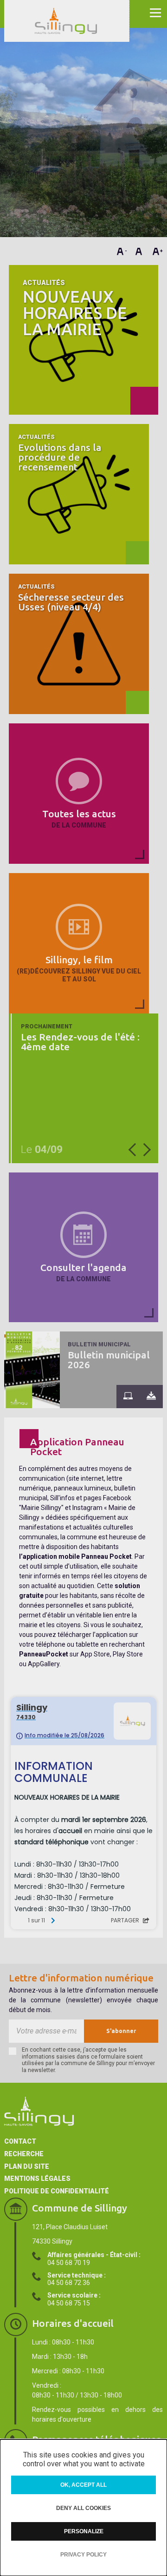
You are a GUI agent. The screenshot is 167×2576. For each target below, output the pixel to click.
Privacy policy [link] (83, 2555)
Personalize (84, 2531)
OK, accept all (83, 2485)
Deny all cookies (83, 2508)
